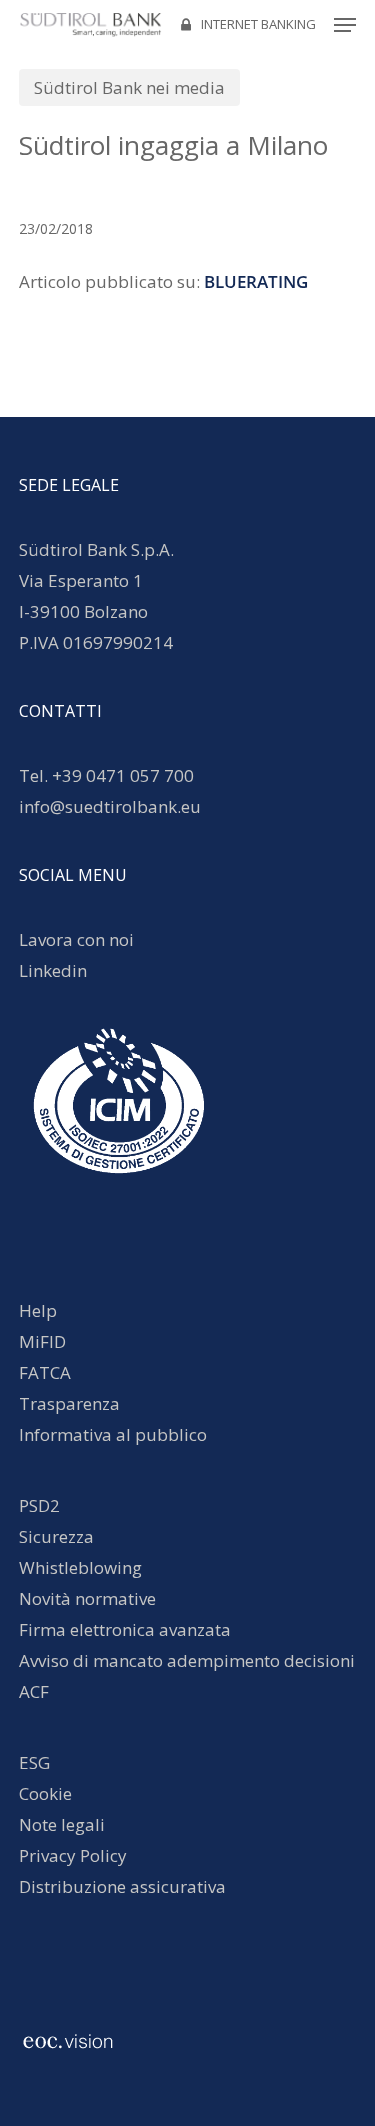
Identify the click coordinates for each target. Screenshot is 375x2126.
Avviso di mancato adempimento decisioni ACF (187, 1676)
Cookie (45, 1793)
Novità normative (87, 1598)
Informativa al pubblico (113, 1434)
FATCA (45, 1372)
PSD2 (39, 1505)
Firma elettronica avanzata (125, 1629)
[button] (345, 25)
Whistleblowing (80, 1567)
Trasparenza (69, 1403)
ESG (34, 1762)
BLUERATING (256, 281)
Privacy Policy (73, 1855)
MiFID (42, 1341)
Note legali (62, 1824)
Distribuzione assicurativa (122, 1886)
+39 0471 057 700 (123, 775)
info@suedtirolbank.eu (112, 806)
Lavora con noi (76, 939)
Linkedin (53, 970)
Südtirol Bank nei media (129, 87)
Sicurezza (56, 1536)
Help (38, 1310)
